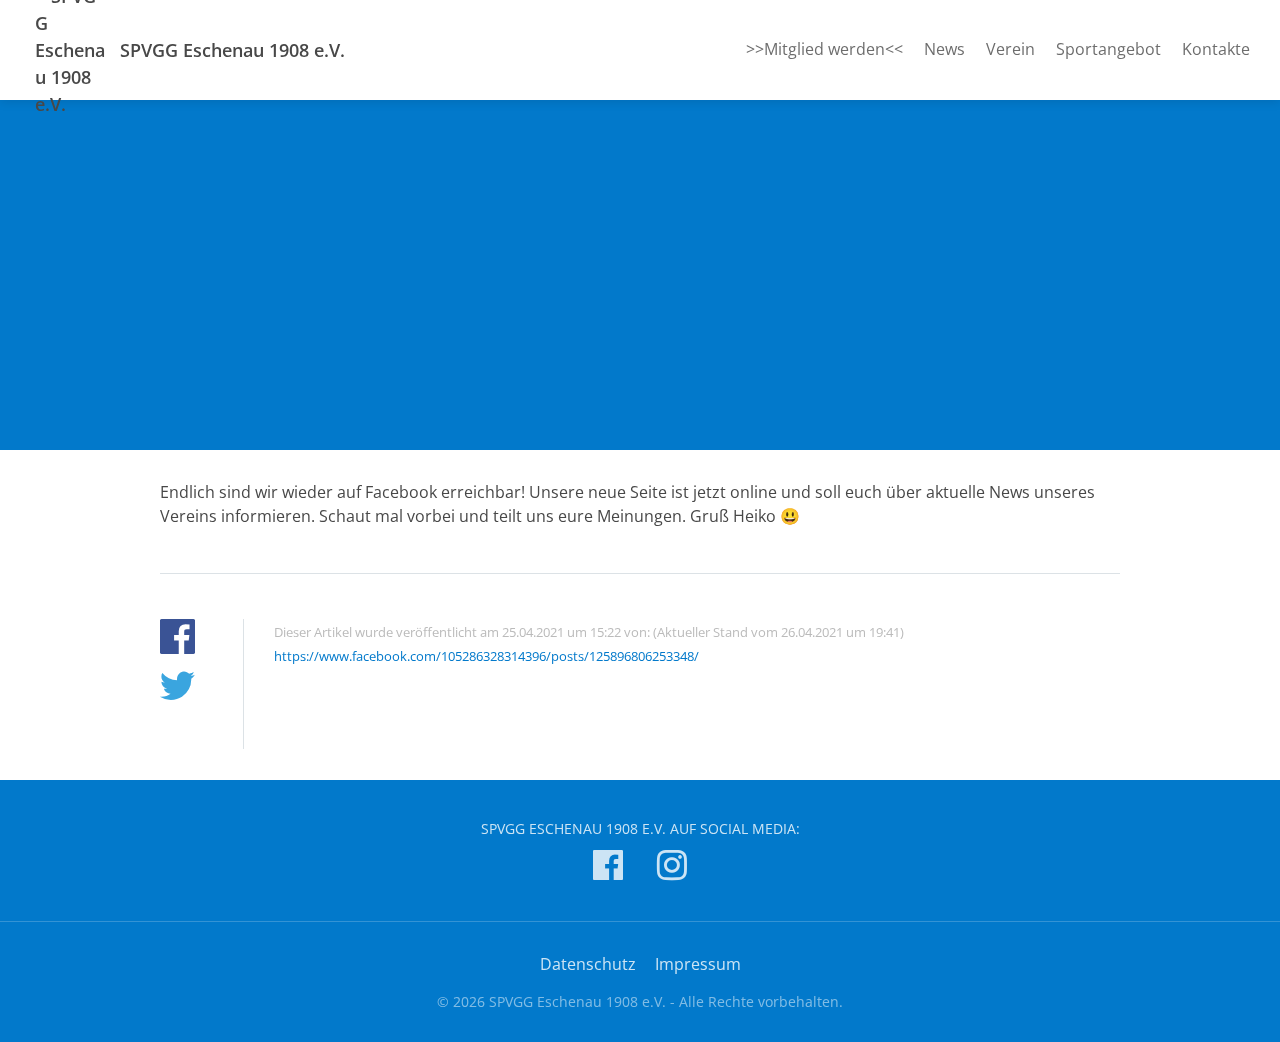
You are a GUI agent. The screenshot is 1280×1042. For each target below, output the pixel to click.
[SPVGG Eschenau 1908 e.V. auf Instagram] (672, 868)
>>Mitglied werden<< (824, 49)
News (944, 49)
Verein (1010, 49)
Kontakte (1216, 49)
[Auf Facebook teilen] (177, 639)
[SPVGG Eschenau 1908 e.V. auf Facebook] (608, 868)
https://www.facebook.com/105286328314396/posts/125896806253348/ (486, 656)
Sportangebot (1108, 49)
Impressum (698, 964)
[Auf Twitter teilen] (177, 688)
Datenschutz (588, 964)
